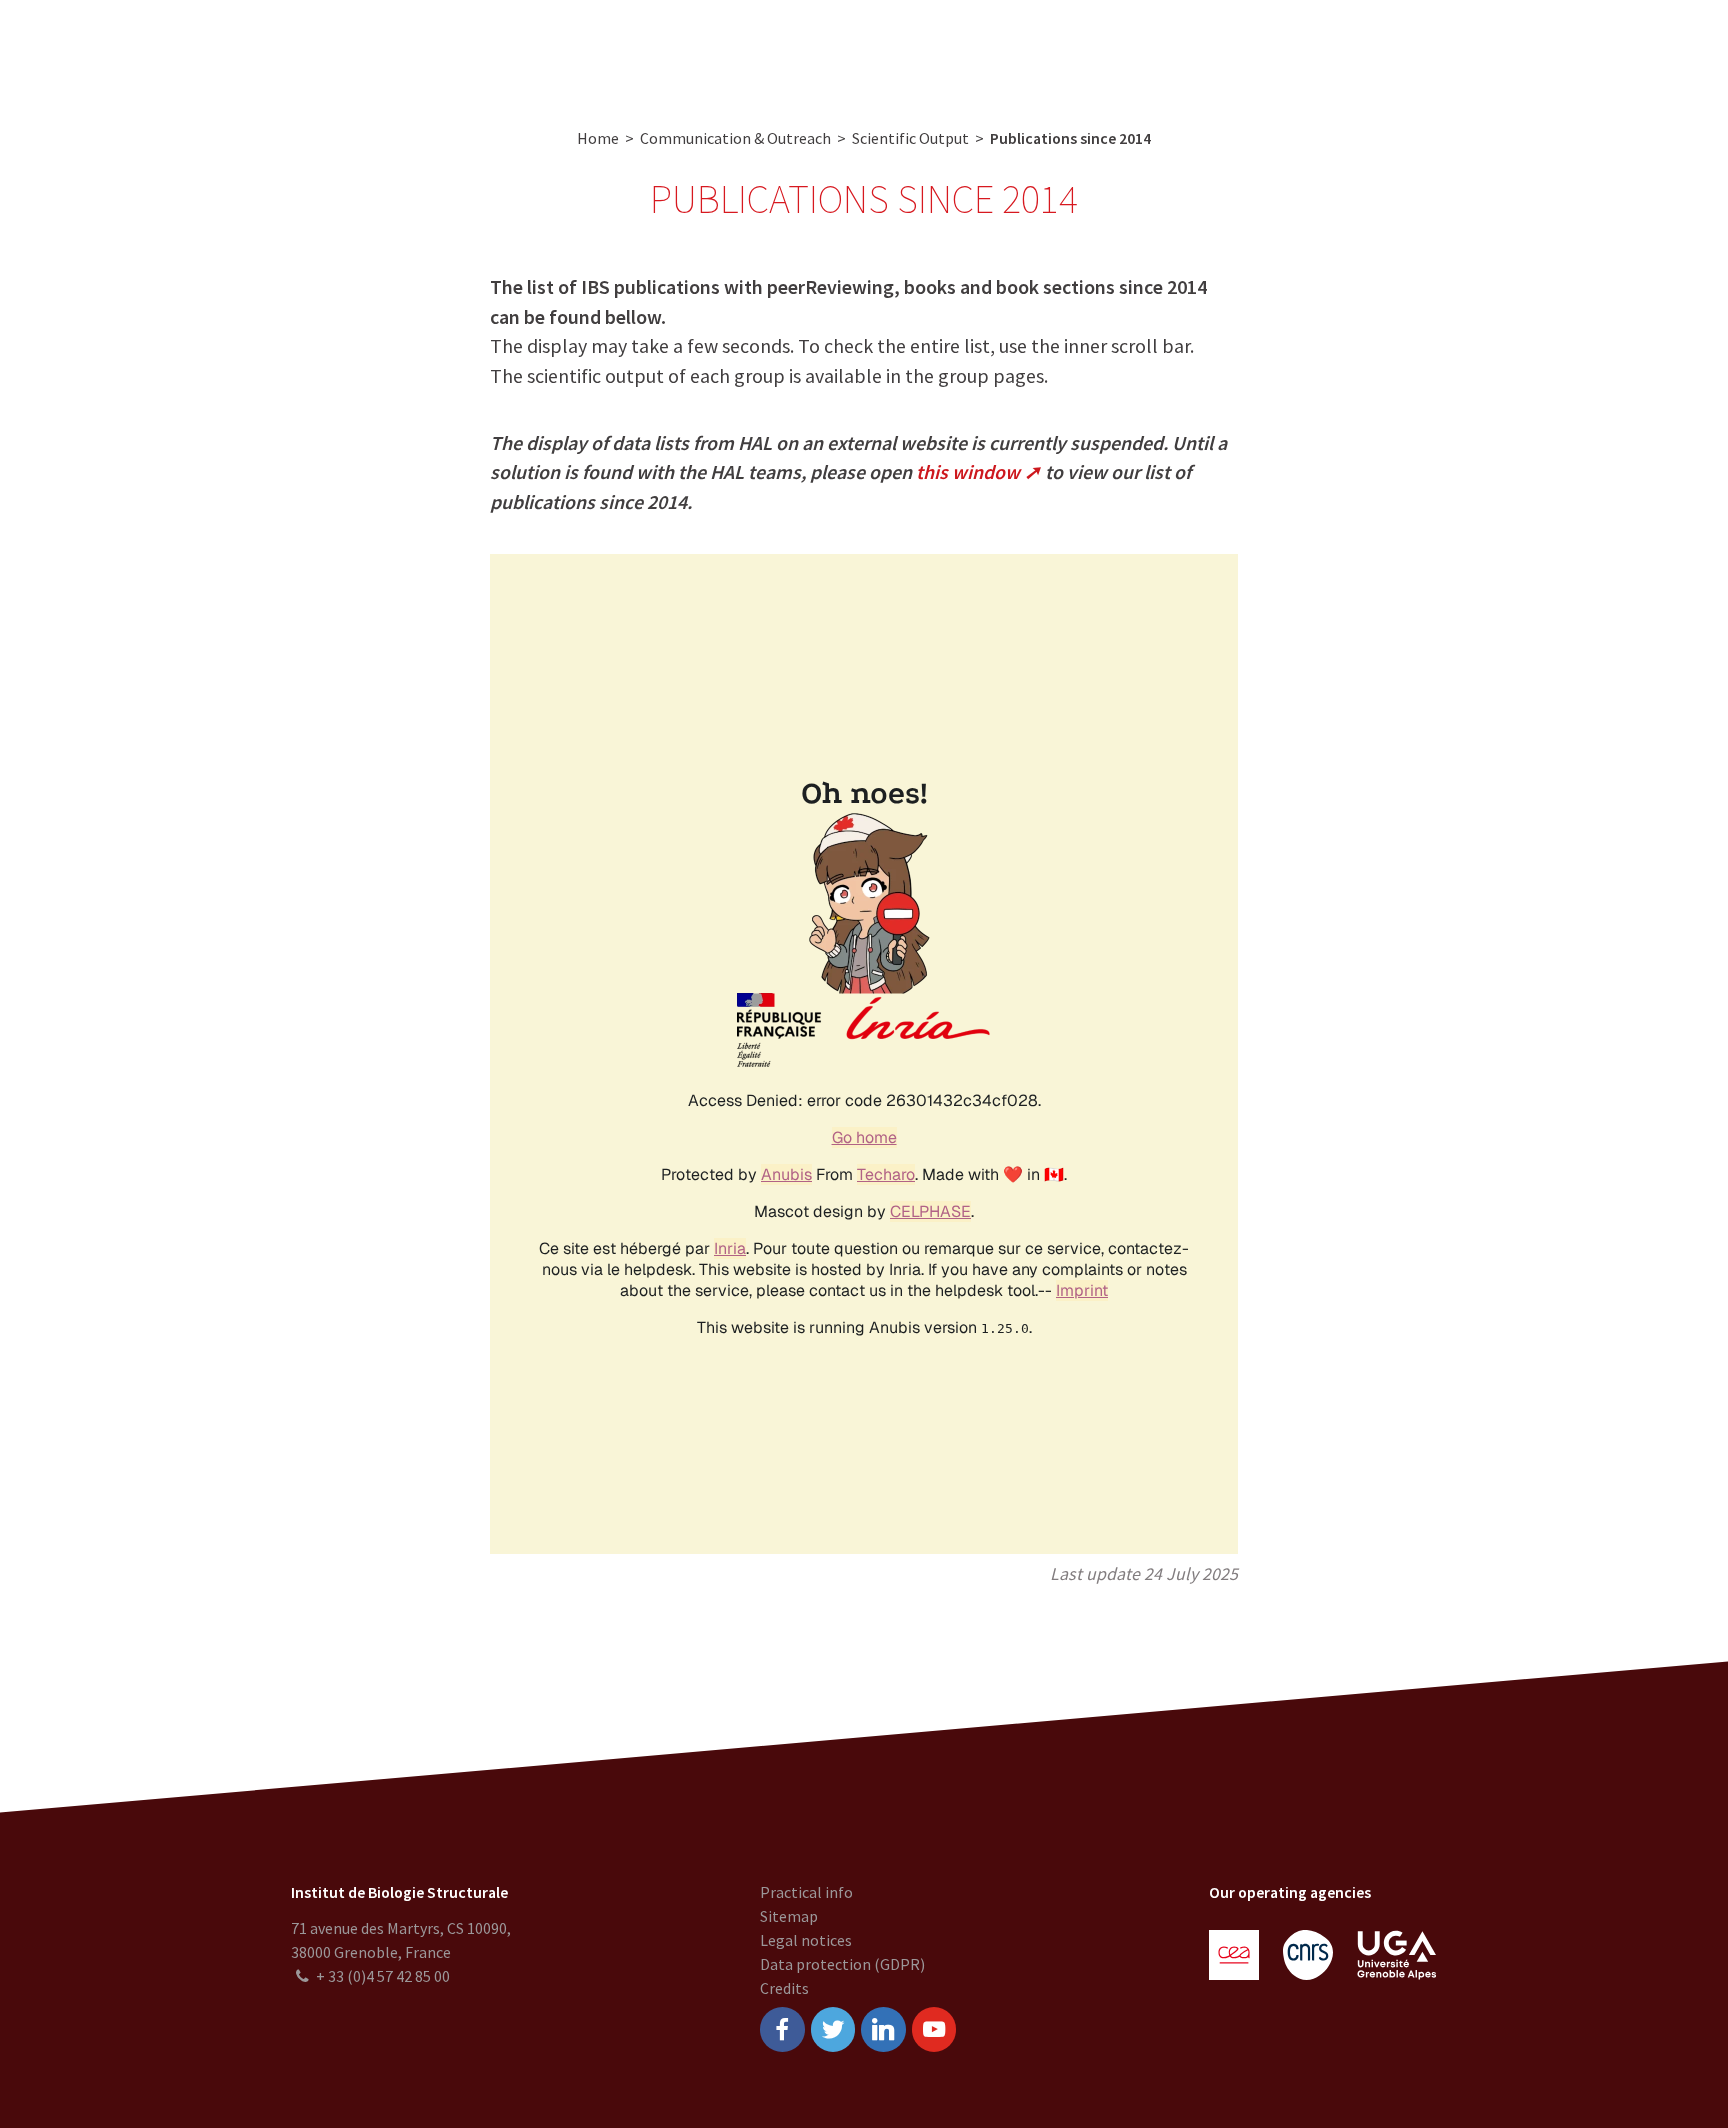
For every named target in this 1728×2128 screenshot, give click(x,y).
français (1673, 50)
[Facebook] (782, 2029)
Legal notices (806, 1940)
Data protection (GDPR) (842, 1964)
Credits (784, 1988)
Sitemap (789, 1916)
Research (575, 50)
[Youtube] (934, 2029)
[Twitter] (833, 2029)
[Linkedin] (883, 2029)
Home (598, 138)
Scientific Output (910, 138)
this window (968, 471)
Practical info (806, 1892)
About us (486, 50)
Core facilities (683, 50)
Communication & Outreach (859, 50)
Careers (1013, 50)
